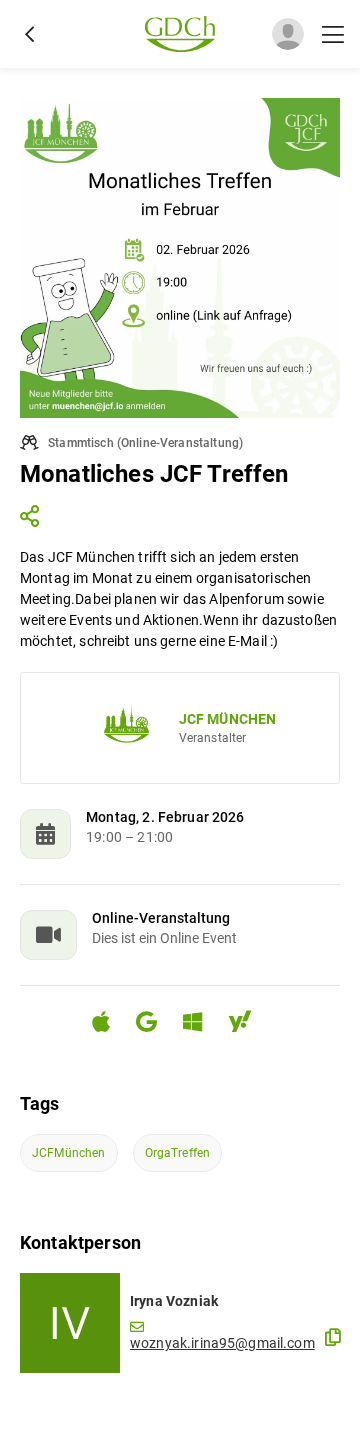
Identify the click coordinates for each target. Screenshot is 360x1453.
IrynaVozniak (174, 1301)
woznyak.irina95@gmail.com (222, 1343)
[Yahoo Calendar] (248, 1024)
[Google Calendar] (154, 1024)
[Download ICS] (109, 1022)
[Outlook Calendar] (200, 1024)
